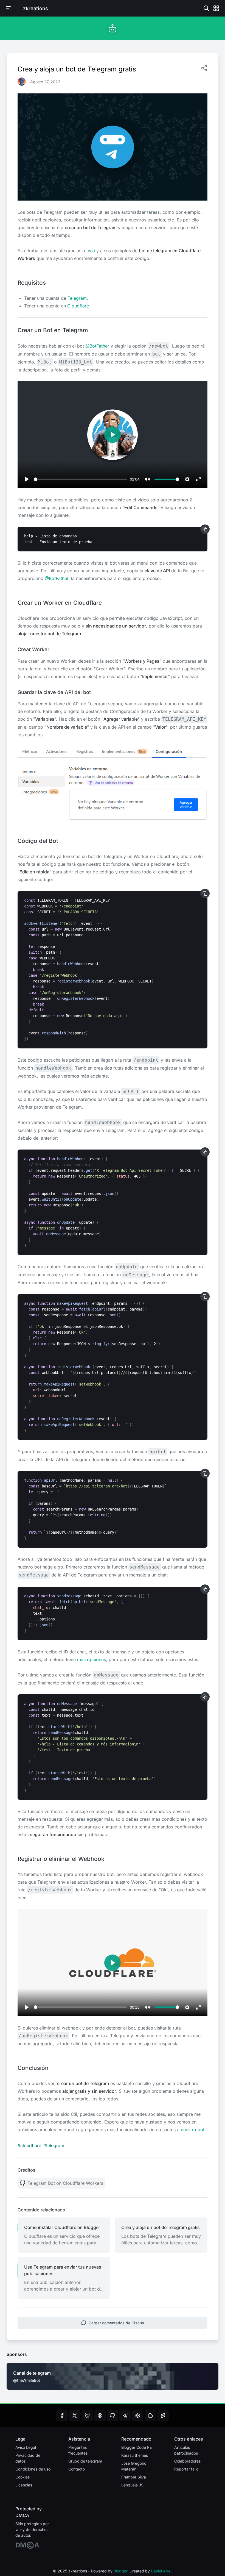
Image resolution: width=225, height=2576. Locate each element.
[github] (113, 2416)
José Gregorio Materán (134, 2466)
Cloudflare (78, 306)
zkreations (36, 8)
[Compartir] (204, 68)
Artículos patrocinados (186, 2450)
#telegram (54, 2145)
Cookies (22, 2477)
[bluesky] (87, 2416)
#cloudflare (29, 2145)
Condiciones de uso (33, 2469)
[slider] (80, 479)
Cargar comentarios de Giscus (116, 2323)
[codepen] (138, 2416)
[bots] (113, 28)
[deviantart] (163, 2416)
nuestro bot (193, 2130)
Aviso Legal (26, 2447)
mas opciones (92, 1659)
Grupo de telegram (85, 2461)
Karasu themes (135, 2455)
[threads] (100, 2416)
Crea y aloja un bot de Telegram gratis (161, 2227)
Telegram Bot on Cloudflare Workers (65, 2183)
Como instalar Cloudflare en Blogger (62, 2227)
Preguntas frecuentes (78, 2450)
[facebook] (62, 2416)
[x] (75, 2416)
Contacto (77, 2469)
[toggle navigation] (9, 8)
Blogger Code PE (137, 2447)
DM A (27, 2545)
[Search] (206, 8)
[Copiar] (205, 529)
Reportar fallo (186, 2469)
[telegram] (125, 2416)
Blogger (120, 2571)
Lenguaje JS (132, 2485)
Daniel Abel (161, 2571)
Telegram (77, 298)
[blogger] (150, 2416)
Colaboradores (187, 2461)
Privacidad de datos (28, 2458)
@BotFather (97, 346)
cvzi (91, 251)
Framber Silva (134, 2477)
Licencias (24, 2485)
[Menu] (216, 8)
